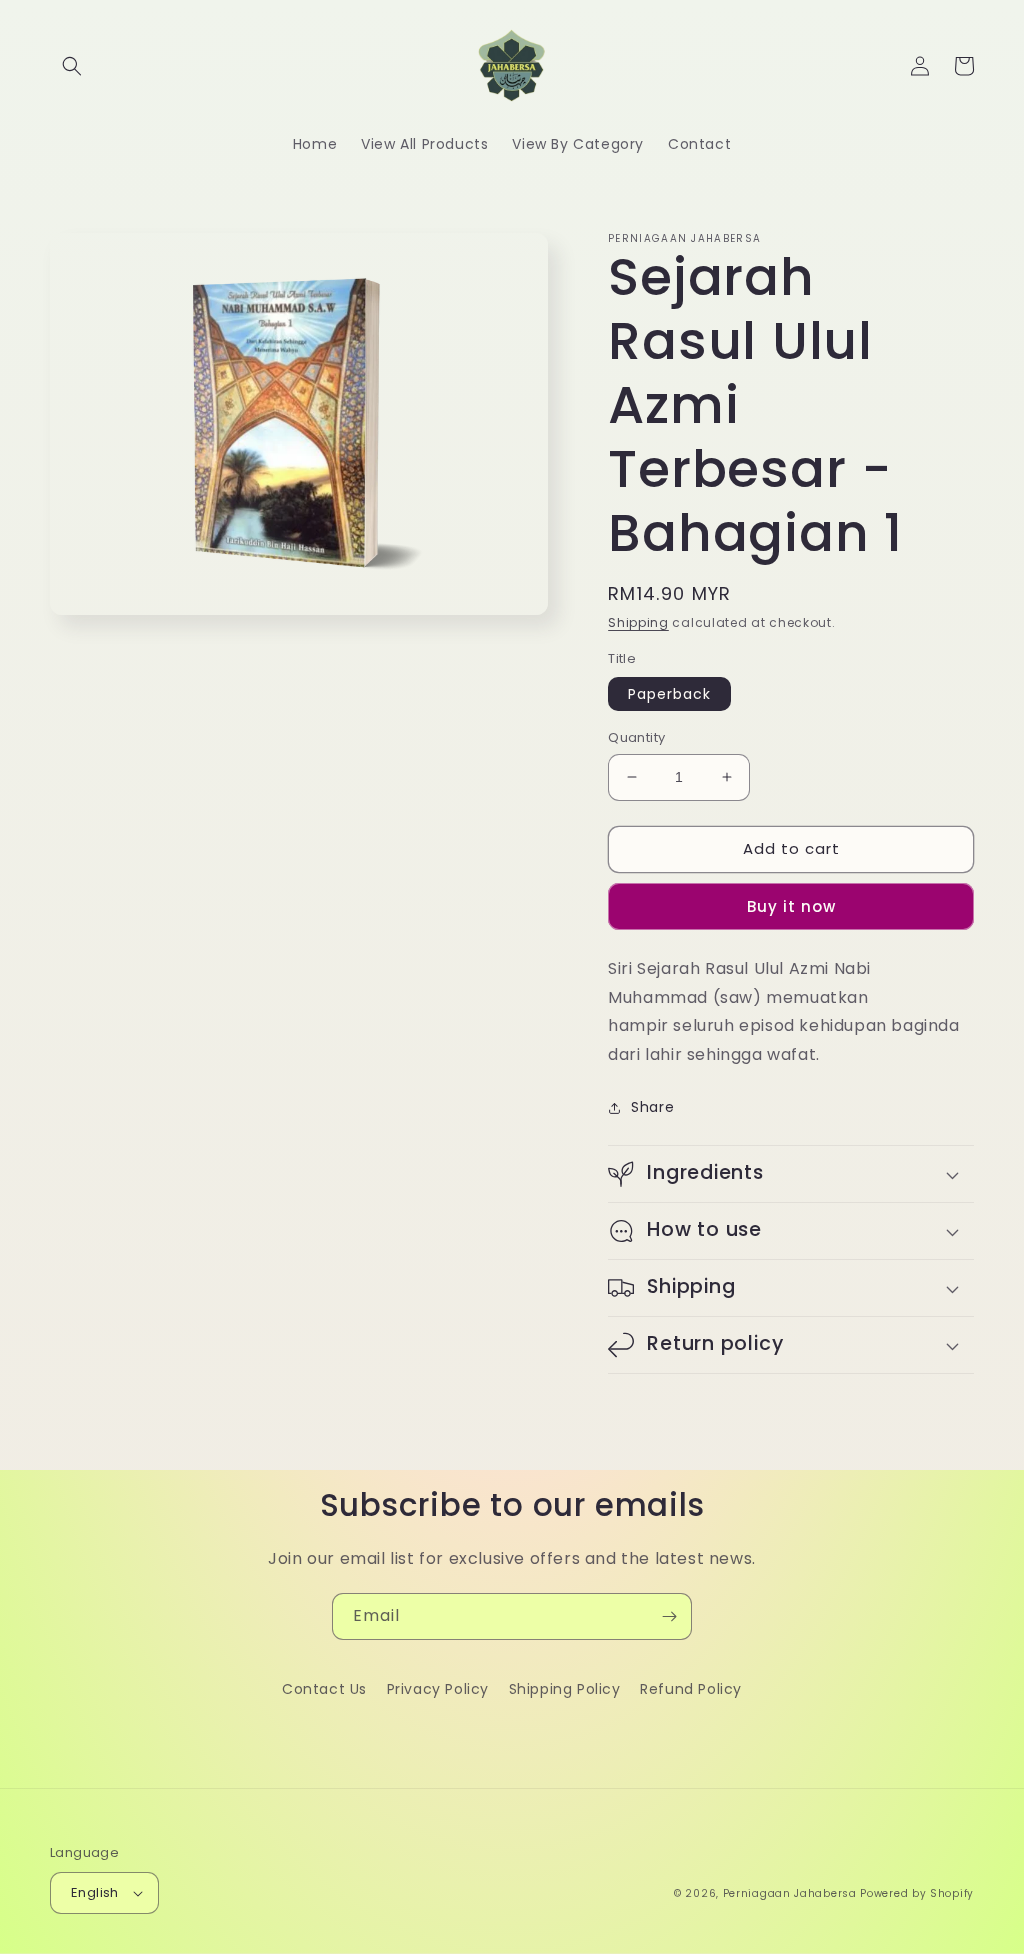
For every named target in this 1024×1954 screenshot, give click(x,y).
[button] (72, 66)
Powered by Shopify (917, 1893)
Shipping (638, 622)
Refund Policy (691, 1689)
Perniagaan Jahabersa (790, 1893)
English (95, 1892)
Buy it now (791, 906)
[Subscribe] (669, 1616)
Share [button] (652, 1107)
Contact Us (324, 1689)
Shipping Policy (565, 1689)
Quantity (636, 737)
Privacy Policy (438, 1689)
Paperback (669, 694)
